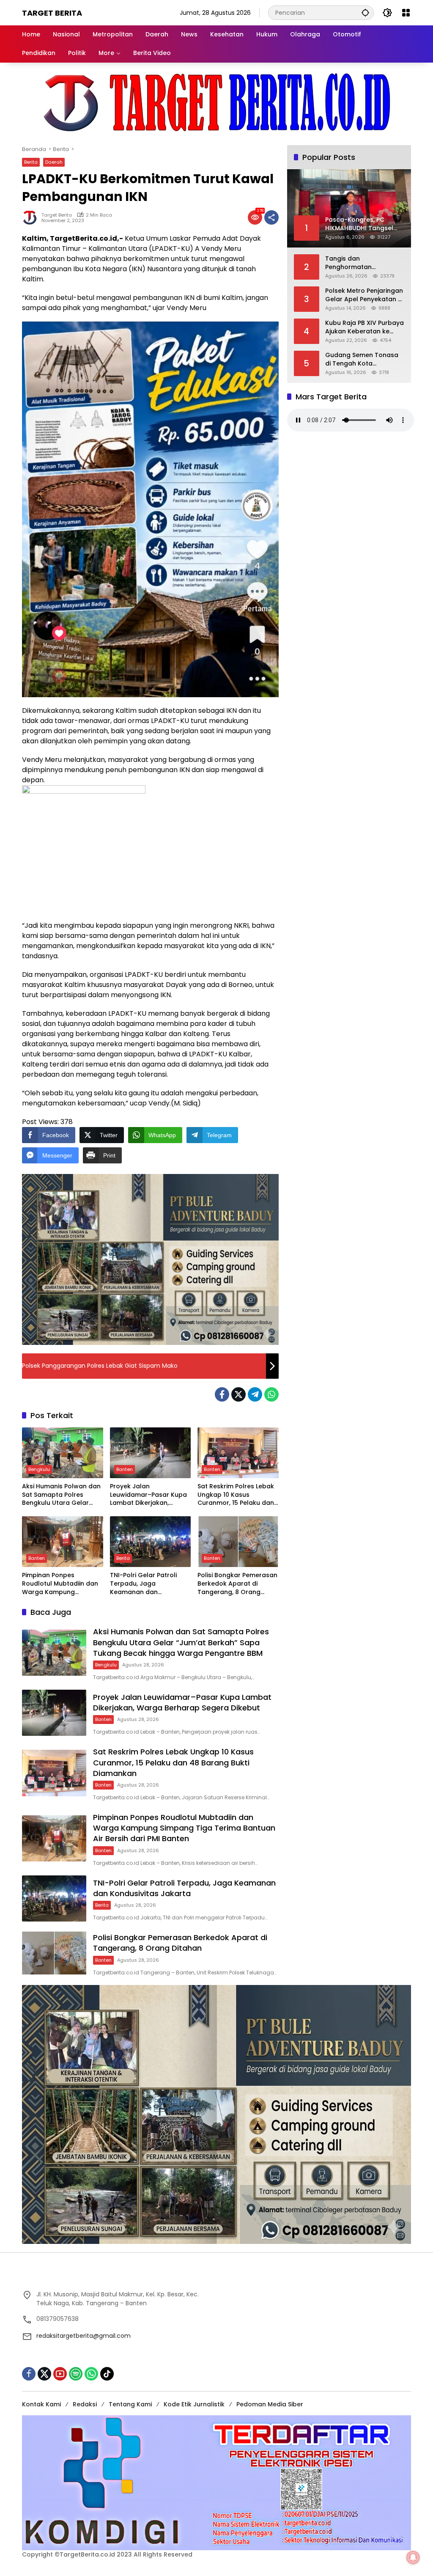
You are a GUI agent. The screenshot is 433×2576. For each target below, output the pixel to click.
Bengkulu (39, 1469)
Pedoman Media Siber (270, 2404)
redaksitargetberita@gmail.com (84, 2336)
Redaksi (85, 2404)
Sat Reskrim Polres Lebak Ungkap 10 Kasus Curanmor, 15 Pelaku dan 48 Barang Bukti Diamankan (236, 1495)
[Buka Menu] (406, 13)
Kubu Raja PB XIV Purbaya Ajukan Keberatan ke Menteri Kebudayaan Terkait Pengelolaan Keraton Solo (364, 327)
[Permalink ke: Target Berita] (32, 217)
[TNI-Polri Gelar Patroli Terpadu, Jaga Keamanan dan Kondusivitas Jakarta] (151, 1542)
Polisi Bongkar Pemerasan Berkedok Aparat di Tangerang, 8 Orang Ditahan (237, 1584)
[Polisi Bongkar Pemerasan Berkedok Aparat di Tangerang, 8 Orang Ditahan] (238, 1542)
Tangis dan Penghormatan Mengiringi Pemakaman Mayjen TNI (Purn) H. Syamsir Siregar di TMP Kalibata (361, 263)
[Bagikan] (271, 217)
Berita (31, 162)
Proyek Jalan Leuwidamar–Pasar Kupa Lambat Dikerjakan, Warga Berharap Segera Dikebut (148, 1495)
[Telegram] (255, 1394)
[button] (365, 12)
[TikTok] (107, 2374)
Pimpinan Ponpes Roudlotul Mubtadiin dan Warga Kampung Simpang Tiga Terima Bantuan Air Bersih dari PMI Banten (60, 1584)
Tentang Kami (130, 2404)
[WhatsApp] (271, 1394)
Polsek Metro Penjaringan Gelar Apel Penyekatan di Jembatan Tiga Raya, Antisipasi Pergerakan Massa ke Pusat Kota (364, 295)
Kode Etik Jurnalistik (194, 2404)
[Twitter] (238, 1394)
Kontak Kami (41, 2404)
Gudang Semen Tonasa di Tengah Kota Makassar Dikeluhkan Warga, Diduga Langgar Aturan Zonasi (362, 359)
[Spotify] (76, 2374)
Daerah (54, 162)
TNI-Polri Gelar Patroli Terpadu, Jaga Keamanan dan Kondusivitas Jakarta (143, 1584)
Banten (125, 1469)
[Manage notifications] (413, 2557)
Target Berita (52, 13)
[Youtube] (60, 2374)
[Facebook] (222, 1394)
